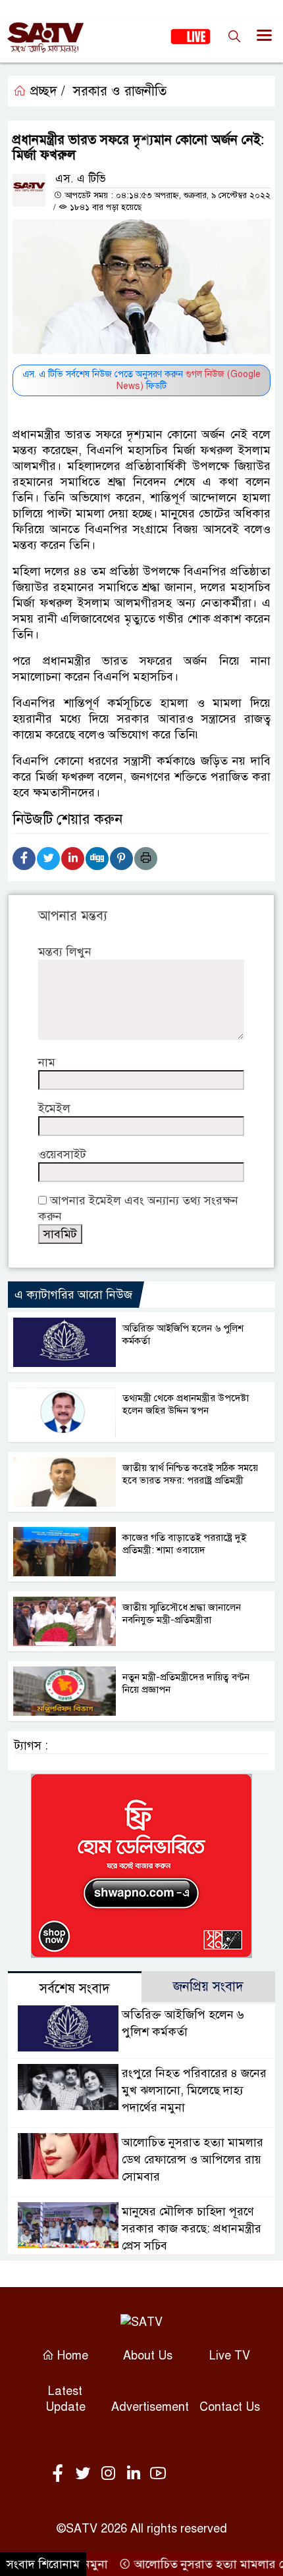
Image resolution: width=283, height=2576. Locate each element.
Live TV (230, 2356)
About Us (148, 2356)
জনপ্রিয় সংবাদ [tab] (208, 1987)
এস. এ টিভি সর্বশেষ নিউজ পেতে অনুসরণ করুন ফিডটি (141, 380)
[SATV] (141, 2322)
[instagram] (111, 2474)
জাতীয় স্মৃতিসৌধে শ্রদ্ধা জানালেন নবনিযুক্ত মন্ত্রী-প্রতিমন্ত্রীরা (182, 1613)
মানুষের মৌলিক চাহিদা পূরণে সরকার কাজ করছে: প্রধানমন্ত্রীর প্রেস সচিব (192, 2228)
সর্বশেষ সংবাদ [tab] (75, 1989)
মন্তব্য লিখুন (65, 952)
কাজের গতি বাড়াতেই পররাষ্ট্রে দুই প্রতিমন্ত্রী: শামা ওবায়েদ (184, 1544)
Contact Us (230, 2407)
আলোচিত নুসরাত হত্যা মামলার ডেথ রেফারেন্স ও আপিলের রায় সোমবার (193, 2159)
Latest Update (65, 2399)
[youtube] (158, 2474)
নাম (47, 1062)
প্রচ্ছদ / (46, 91)
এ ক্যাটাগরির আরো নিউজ (73, 1295)
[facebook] (61, 2474)
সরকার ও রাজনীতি (120, 91)
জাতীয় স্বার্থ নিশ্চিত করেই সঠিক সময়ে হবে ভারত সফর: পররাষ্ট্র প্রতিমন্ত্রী (190, 1474)
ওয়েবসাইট (62, 1154)
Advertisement (150, 2407)
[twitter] (86, 2474)
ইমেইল (54, 1108)
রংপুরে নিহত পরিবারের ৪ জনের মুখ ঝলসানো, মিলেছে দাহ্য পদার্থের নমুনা (194, 2090)
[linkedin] (136, 2474)
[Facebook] (24, 859)
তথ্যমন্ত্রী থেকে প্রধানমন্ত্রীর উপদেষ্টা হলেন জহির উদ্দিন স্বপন (186, 1404)
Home (71, 2356)
